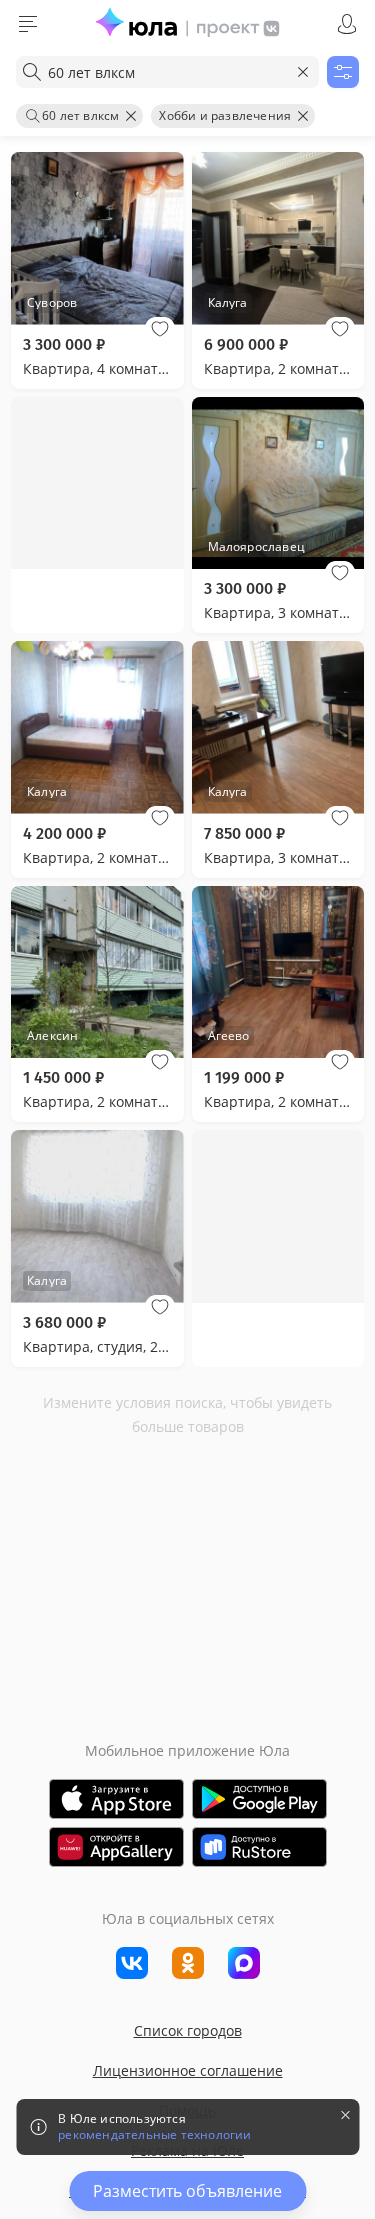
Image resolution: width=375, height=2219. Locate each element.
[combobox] (167, 72)
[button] (160, 329)
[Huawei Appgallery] (116, 1847)
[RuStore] (259, 1847)
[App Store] (116, 1799)
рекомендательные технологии (154, 2135)
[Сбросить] (303, 72)
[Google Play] (259, 1799)
